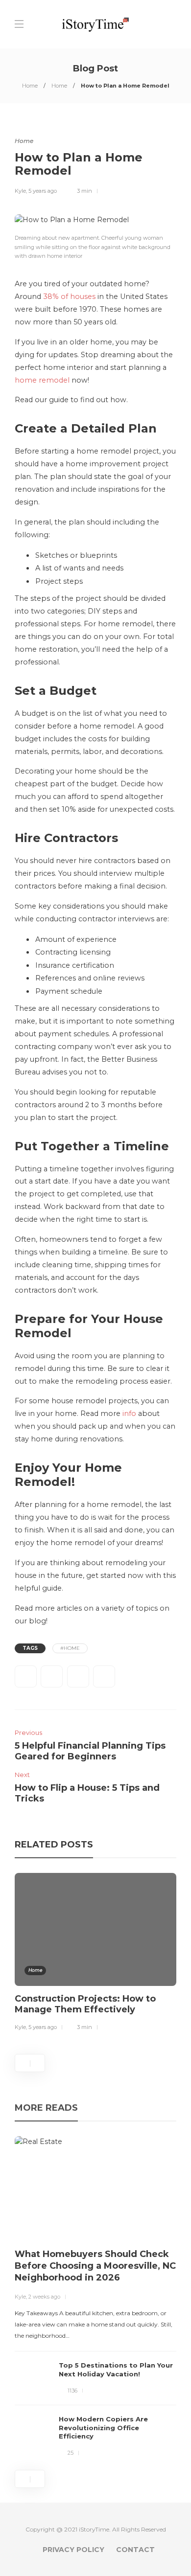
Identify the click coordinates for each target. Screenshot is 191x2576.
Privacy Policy (73, 2550)
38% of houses (69, 296)
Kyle (20, 191)
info (129, 1413)
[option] (95, 1954)
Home (30, 86)
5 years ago (43, 191)
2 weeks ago (44, 2297)
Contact (135, 2550)
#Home (70, 1648)
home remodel (42, 380)
